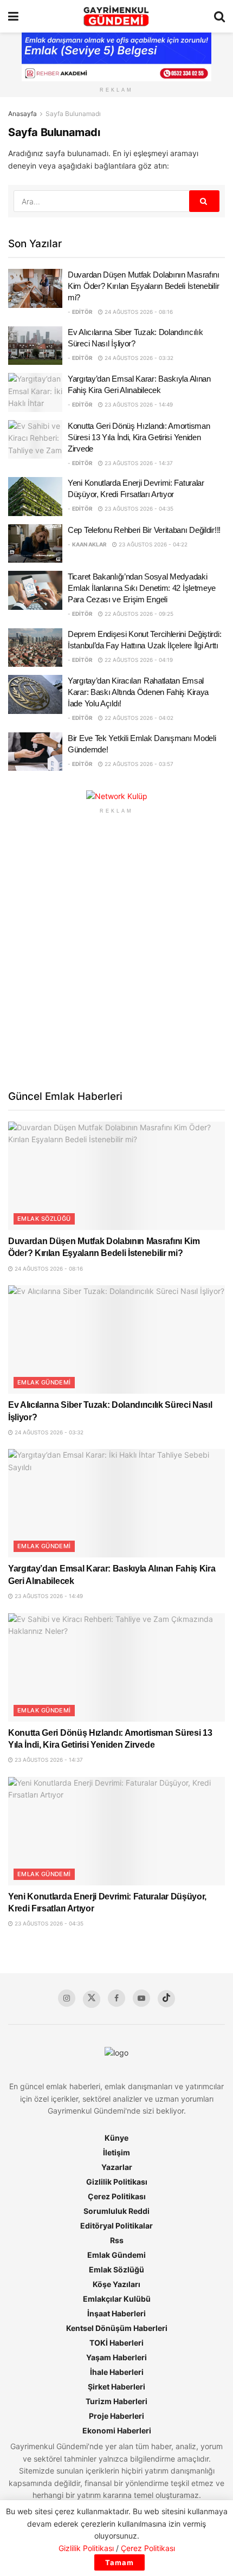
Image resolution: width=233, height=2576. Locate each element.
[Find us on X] (92, 1999)
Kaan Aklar (89, 544)
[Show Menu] (13, 16)
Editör (82, 312)
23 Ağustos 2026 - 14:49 (138, 404)
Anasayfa (22, 114)
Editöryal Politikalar (116, 2226)
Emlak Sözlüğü (44, 1219)
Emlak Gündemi (44, 1382)
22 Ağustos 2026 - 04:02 (138, 718)
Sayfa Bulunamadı (73, 114)
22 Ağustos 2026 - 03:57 (138, 764)
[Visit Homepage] (116, 16)
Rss (117, 2240)
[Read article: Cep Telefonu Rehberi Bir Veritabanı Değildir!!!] (35, 544)
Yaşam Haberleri (116, 2357)
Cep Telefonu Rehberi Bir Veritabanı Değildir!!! (144, 530)
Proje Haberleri (116, 2416)
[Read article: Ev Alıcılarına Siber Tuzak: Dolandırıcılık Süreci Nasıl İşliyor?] (35, 346)
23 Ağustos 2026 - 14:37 (138, 463)
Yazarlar (117, 2167)
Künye (116, 2138)
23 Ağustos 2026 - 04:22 (152, 544)
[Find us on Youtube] (141, 1998)
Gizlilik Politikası (117, 2182)
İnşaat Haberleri (116, 2313)
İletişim (116, 2152)
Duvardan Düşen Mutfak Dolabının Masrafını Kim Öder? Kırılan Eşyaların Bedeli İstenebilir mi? (144, 286)
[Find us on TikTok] (166, 1999)
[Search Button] (219, 16)
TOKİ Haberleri (116, 2343)
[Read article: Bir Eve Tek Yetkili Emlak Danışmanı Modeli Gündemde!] (35, 752)
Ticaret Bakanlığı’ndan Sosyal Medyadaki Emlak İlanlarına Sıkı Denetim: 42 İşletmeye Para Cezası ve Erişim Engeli (142, 588)
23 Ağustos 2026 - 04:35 (138, 508)
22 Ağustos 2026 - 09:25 (138, 614)
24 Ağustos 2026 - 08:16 (138, 312)
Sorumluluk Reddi (116, 2211)
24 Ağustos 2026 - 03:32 (138, 358)
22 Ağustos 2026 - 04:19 (138, 660)
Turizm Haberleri (116, 2401)
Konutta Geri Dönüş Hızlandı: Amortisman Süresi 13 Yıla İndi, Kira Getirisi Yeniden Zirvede (139, 437)
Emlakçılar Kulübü (117, 2299)
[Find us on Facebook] (116, 1998)
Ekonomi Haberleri (117, 2430)
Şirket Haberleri (116, 2387)
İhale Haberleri (117, 2372)
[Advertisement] (116, 951)
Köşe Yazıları (116, 2284)
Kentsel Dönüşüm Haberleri (117, 2328)
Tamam (119, 2562)
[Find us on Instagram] (67, 1998)
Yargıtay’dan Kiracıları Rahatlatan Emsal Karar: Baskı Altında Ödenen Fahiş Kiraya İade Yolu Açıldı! (138, 692)
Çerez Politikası (117, 2196)
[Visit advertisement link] (116, 796)
